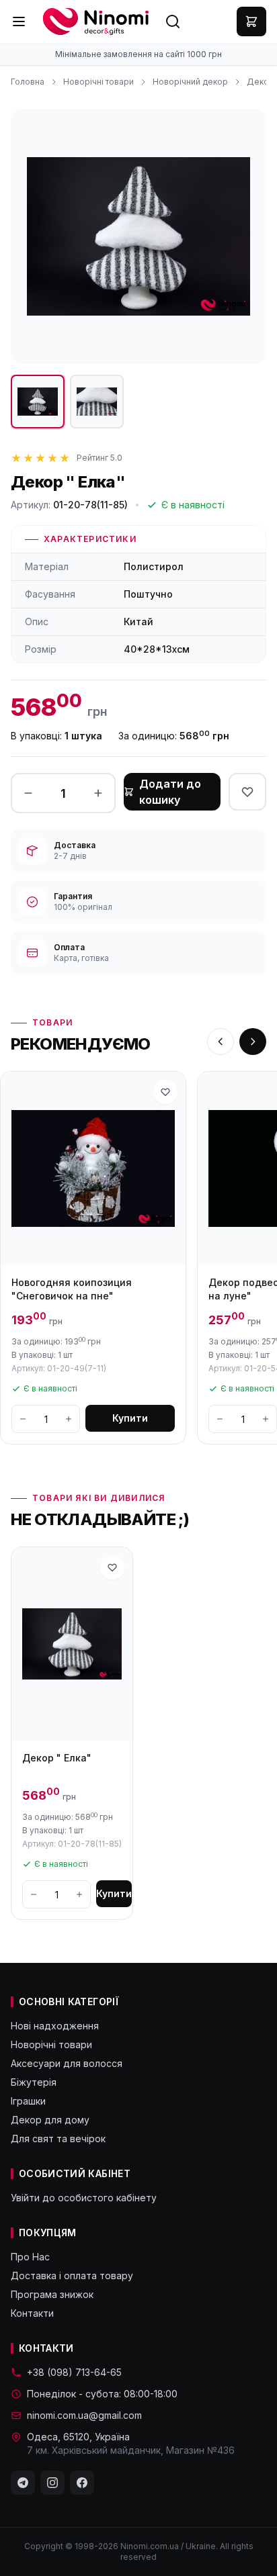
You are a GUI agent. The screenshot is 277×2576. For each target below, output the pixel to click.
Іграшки (28, 2101)
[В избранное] (247, 792)
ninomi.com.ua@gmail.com (84, 2415)
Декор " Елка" (57, 1758)
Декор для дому (50, 2120)
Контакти (32, 2313)
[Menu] (19, 21)
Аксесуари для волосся (67, 2063)
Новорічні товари (98, 82)
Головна (28, 82)
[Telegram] (23, 2483)
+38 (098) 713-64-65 (74, 2372)
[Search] (173, 21)
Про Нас (30, 2257)
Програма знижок (52, 2294)
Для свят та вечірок (58, 2138)
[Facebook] (82, 2483)
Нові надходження (55, 2026)
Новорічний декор (190, 82)
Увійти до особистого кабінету (84, 2198)
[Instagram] (52, 2483)
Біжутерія (34, 2082)
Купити (130, 1418)
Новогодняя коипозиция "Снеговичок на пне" (72, 1289)
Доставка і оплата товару (72, 2275)
